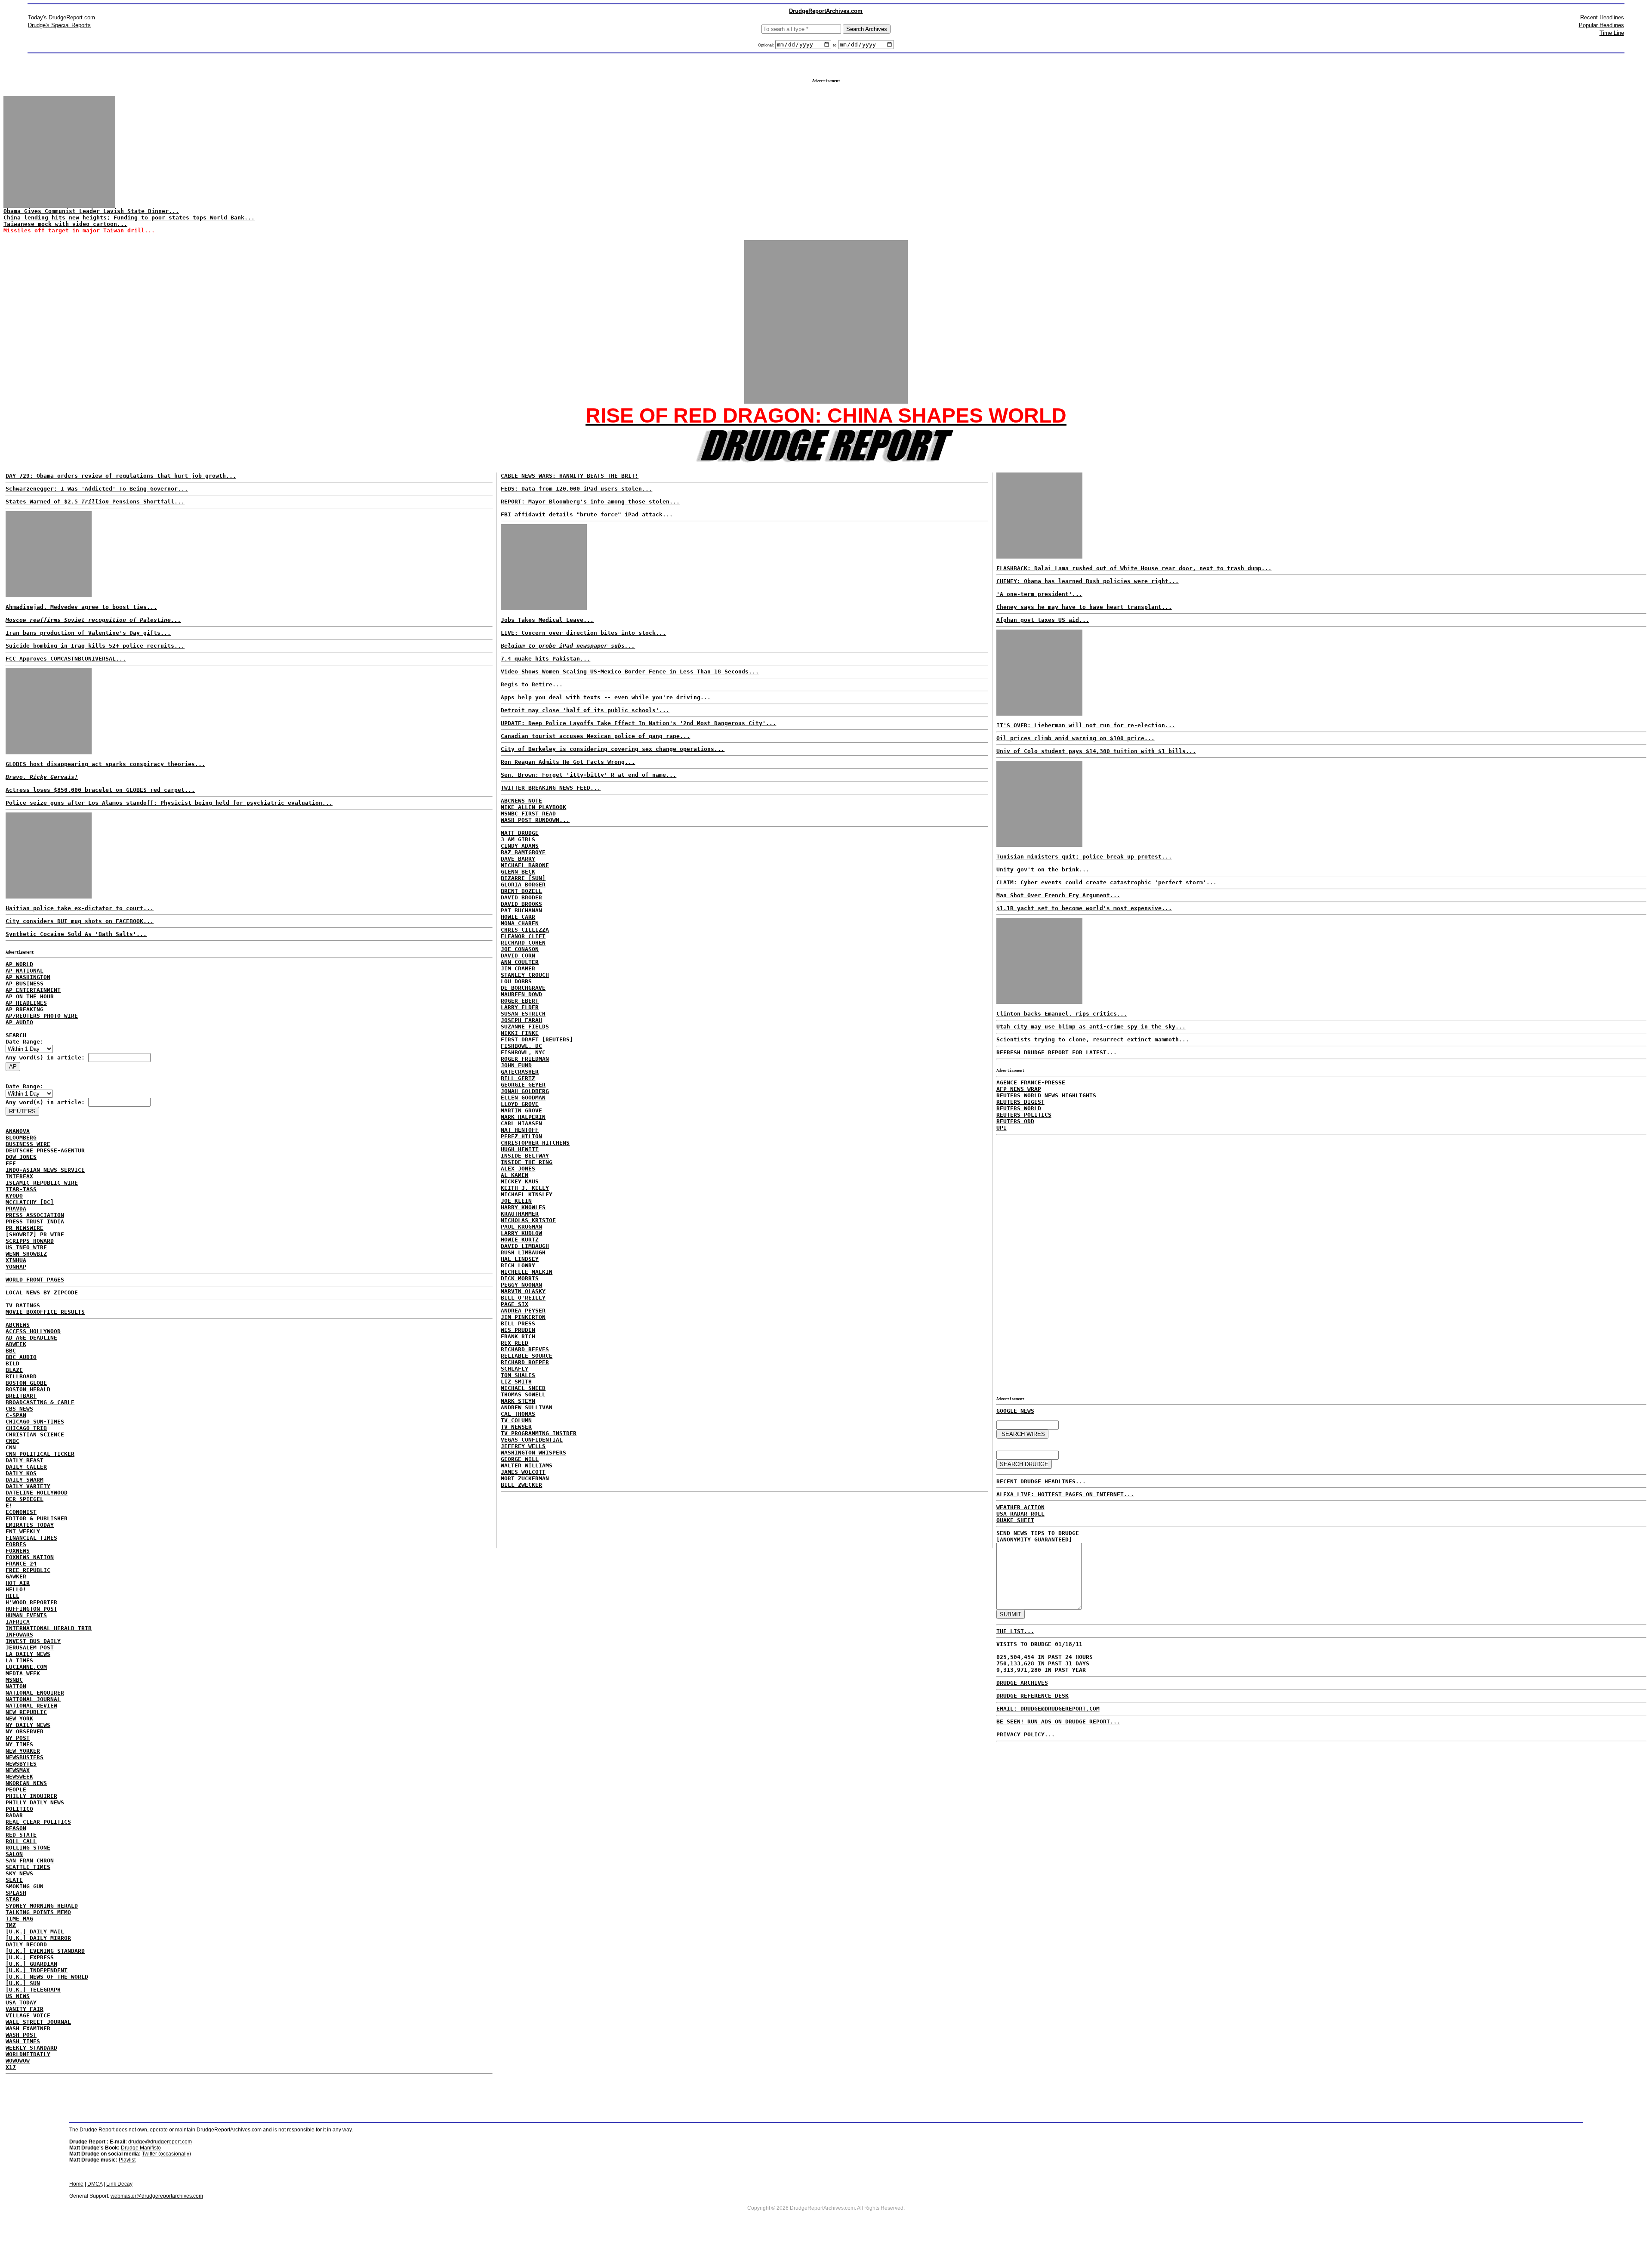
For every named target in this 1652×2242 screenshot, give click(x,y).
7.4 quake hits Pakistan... (546, 659)
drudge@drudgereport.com (160, 2142)
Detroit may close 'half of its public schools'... (585, 710)
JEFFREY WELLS (523, 1446)
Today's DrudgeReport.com (62, 17)
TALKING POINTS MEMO (38, 1912)
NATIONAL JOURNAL (33, 1699)
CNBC (12, 1441)
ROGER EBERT (520, 1001)
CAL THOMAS (518, 1414)
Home (76, 2184)
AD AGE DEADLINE (31, 1338)
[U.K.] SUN (23, 1983)
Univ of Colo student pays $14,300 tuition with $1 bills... (1096, 751)
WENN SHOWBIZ (26, 1254)
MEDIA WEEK (23, 1673)
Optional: (767, 45)
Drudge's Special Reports (59, 25)
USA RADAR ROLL (1020, 1514)
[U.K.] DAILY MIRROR (38, 1938)
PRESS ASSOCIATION (35, 1215)
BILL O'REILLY (523, 1298)
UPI (1002, 1128)
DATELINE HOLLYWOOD (37, 1493)
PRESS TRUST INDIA (35, 1221)
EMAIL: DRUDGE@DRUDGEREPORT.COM (1048, 1709)
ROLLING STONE (28, 1848)
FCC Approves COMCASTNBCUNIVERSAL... (66, 659)
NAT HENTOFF (520, 1130)
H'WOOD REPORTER (31, 1602)
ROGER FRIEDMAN (525, 1059)
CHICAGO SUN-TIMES (35, 1422)
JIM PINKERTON (523, 1317)
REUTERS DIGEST (1020, 1102)
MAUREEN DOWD (521, 994)
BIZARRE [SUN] (523, 878)
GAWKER (16, 1577)
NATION (16, 1686)
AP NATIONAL (25, 971)
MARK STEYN (518, 1401)
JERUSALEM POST (30, 1648)
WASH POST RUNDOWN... (535, 820)
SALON (14, 1854)
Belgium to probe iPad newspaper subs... (568, 646)
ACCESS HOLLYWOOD (33, 1331)
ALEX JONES (518, 1169)
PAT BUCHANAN (521, 910)
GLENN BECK (518, 872)
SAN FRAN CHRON (30, 1861)
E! (9, 1505)
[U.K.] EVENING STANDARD (45, 1951)
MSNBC (14, 1680)
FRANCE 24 (21, 1564)
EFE (11, 1163)
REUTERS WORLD (1019, 1108)
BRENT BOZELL (521, 891)
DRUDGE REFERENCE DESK (1032, 1696)
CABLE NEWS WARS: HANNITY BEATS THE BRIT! (570, 476)
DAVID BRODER (521, 897)
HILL (12, 1596)
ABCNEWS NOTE (521, 801)
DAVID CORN (518, 956)
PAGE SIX (515, 1304)
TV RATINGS (23, 1305)
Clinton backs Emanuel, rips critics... (1062, 1014)
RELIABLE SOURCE (527, 1356)
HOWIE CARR (518, 917)
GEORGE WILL (520, 1459)
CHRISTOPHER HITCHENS (535, 1143)
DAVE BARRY (518, 859)
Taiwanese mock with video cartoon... (65, 224)
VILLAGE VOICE (28, 2015)
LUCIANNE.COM (26, 1667)
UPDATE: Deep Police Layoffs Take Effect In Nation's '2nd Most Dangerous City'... (638, 723)
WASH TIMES (23, 2041)
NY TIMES (19, 1744)
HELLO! (16, 1589)
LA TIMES (19, 1660)
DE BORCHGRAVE (523, 988)
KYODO (14, 1196)
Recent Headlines (1602, 17)
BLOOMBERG (21, 1138)
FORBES (16, 1544)
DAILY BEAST (25, 1460)
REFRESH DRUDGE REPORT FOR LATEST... (1057, 1052)
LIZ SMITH (516, 1382)
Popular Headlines (1601, 25)
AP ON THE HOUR (30, 996)
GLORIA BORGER (523, 885)
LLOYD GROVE (520, 1104)
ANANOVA (18, 1131)
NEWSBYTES (21, 1764)
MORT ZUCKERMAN (525, 1478)
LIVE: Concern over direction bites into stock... (583, 633)
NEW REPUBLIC (26, 1712)
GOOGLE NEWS (1015, 1411)
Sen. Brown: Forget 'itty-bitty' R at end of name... (589, 775)
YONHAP (16, 1267)
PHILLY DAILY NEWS (35, 1802)
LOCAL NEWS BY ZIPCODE (42, 1292)
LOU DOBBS (516, 981)
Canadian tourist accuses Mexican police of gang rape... (595, 736)
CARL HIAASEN (521, 1123)
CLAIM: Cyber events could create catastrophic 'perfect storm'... (1106, 882)
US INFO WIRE (26, 1247)
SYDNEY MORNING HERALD (42, 1906)
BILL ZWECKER (521, 1485)
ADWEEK (16, 1344)
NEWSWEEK (19, 1777)
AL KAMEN (515, 1175)
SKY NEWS (19, 1873)
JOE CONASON (520, 949)
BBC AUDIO (21, 1357)
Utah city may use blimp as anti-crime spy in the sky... (1091, 1027)
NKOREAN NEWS (26, 1783)
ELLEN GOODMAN (523, 1098)
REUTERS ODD (1015, 1121)
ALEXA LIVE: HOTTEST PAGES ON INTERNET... (1065, 1494)
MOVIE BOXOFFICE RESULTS (45, 1312)
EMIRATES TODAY (30, 1525)
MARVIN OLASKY (523, 1291)
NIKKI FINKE (520, 1033)
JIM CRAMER (518, 968)
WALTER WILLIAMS (527, 1465)
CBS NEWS (19, 1409)
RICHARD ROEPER (525, 1362)
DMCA (95, 2184)
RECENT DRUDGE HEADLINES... (1041, 1481)
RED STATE (21, 1835)
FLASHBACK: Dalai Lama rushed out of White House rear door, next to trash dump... (1134, 568)
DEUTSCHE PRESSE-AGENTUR (45, 1150)
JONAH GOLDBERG (525, 1091)
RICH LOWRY (518, 1265)
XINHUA (16, 1260)
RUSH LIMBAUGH (523, 1252)
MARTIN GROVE (521, 1110)
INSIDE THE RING (527, 1162)
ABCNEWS (18, 1325)
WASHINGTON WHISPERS (533, 1453)
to (835, 45)
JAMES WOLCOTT (523, 1472)
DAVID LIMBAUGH (525, 1246)
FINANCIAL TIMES (31, 1538)
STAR (12, 1899)
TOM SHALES (518, 1375)
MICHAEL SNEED (523, 1388)
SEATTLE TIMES (28, 1867)
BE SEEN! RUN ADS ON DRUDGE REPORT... (1058, 1722)
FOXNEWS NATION (30, 1557)
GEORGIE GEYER (523, 1085)
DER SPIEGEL (25, 1499)
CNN (11, 1447)
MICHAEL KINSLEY (527, 1194)
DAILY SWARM (25, 1480)
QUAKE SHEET (1015, 1520)
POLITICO (19, 1809)
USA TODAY (21, 2003)
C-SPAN (16, 1415)
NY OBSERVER (25, 1731)
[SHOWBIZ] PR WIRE (35, 1234)
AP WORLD (19, 964)
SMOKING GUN (25, 1886)
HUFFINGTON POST (31, 1609)
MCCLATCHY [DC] (30, 1202)
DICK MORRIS (520, 1278)
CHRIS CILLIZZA (525, 930)
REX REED (515, 1343)
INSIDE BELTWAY (525, 1156)
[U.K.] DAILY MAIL (35, 1932)
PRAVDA (16, 1209)
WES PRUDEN (518, 1330)
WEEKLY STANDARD (31, 2048)
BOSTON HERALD (28, 1389)
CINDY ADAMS (520, 846)
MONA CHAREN (520, 923)
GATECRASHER (520, 1072)
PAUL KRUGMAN (521, 1227)
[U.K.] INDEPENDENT (37, 1970)
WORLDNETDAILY (28, 2054)
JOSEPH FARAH (521, 1020)
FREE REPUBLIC (28, 1570)
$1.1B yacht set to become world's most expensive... (1084, 908)
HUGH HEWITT (520, 1149)
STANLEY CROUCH (525, 975)
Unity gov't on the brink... (1043, 869)
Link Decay (119, 2184)
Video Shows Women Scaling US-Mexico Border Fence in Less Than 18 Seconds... (630, 672)
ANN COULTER (520, 962)
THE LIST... (1015, 1631)
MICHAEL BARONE (525, 865)
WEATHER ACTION (1020, 1507)
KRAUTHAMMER (520, 1214)
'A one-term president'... (1039, 594)
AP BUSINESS (25, 984)
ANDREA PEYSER (523, 1311)
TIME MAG (19, 1919)
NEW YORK (19, 1719)
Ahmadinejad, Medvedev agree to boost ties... (81, 607)
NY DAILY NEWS (28, 1725)
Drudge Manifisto (141, 2148)
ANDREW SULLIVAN (527, 1407)
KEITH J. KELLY (525, 1188)
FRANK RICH (518, 1336)
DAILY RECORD (26, 1944)
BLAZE (14, 1370)
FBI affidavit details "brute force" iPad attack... (587, 514)
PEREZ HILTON (521, 1136)
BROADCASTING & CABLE (40, 1402)
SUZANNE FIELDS (525, 1027)
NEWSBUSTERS (25, 1757)
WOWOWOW (18, 2061)
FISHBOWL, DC (521, 1046)
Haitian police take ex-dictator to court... (80, 908)
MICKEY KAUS (520, 1181)
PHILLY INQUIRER (31, 1796)
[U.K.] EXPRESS (30, 1957)
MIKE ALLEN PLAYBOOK (533, 807)
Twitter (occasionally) (166, 2154)
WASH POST (21, 2035)
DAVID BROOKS (521, 904)
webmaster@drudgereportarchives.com (157, 2196)
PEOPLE (16, 1790)
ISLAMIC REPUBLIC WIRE (42, 1183)
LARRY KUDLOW (521, 1233)
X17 (11, 2067)
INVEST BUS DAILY (33, 1641)
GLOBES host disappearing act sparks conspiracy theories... (105, 764)
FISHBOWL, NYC (523, 1052)
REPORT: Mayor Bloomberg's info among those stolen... (590, 502)
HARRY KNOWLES (523, 1207)
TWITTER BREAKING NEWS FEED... (551, 788)
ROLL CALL (21, 1841)
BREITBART (21, 1396)
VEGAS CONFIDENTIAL (532, 1440)
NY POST (18, 1738)
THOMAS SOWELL (523, 1394)
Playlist (127, 2160)
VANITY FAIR (25, 2009)
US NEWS (18, 1996)
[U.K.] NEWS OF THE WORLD (47, 1977)
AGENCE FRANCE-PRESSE (1031, 1082)
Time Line (1612, 33)
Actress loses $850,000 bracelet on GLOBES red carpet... (100, 790)
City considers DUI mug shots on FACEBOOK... (80, 921)
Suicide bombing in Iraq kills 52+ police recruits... (95, 646)
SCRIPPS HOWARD (30, 1241)
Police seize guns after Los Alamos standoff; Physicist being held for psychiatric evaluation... (169, 803)
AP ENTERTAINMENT (33, 990)
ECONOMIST (21, 1512)
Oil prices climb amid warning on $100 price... (1076, 738)
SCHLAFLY (515, 1369)
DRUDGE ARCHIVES (1022, 1683)
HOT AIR (18, 1583)
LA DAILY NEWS (28, 1654)
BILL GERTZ (518, 1078)
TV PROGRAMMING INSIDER (539, 1433)
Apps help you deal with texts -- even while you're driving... (606, 697)
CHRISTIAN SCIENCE (35, 1434)
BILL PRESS (518, 1323)
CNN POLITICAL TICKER (40, 1454)
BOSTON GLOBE (26, 1383)
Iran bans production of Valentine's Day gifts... (88, 633)
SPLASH (16, 1893)
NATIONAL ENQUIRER (35, 1693)
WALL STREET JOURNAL (38, 2022)
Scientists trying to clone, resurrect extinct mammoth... (1093, 1039)
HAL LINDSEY (520, 1259)
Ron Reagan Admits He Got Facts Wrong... (568, 762)
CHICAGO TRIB (26, 1428)
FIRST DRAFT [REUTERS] (537, 1039)
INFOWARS (19, 1635)
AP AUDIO (19, 1022)
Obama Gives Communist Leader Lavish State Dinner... (91, 211)
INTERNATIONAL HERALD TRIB (49, 1628)
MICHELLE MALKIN (527, 1272)
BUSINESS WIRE (28, 1144)
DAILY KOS (21, 1473)
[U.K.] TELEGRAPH (33, 1990)
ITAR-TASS (21, 1189)
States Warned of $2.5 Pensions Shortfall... (95, 502)
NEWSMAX (18, 1770)
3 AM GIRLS (518, 839)
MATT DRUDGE (520, 833)
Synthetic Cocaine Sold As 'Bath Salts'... (76, 934)
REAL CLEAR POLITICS (38, 1822)
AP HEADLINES (26, 1003)
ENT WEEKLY (23, 1531)
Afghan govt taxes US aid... (1043, 620)
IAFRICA (18, 1622)
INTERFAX (19, 1176)
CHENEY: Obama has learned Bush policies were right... (1088, 581)
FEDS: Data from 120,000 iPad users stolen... (576, 489)
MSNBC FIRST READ (528, 814)
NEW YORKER (23, 1751)
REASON (16, 1828)
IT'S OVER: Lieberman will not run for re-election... (1086, 725)
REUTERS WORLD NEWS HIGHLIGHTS (1046, 1095)
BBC (11, 1351)
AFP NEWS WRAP (1019, 1089)
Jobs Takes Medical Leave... (547, 620)
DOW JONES (21, 1157)
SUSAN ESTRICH (523, 1014)
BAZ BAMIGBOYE (523, 852)
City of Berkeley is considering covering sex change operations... (613, 749)
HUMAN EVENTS (26, 1615)
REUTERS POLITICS (1024, 1115)
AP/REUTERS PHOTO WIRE (42, 1016)
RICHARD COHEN (523, 943)
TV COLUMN (516, 1420)
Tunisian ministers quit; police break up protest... (1084, 857)
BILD (12, 1363)
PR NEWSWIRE (25, 1228)
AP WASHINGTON (28, 977)
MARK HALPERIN (523, 1117)
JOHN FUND (516, 1065)
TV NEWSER (516, 1427)
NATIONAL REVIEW (31, 1706)
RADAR (14, 1815)
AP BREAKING (25, 1009)
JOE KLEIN (516, 1201)
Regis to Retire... (532, 684)
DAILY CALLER (26, 1467)
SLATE (14, 1880)
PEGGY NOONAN (521, 1285)
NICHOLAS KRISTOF (528, 1220)
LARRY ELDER (520, 1007)
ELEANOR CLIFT (523, 936)
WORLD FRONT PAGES (35, 1280)
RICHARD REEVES (525, 1349)
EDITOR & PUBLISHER (37, 1518)
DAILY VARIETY (28, 1486)
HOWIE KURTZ (520, 1240)
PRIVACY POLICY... (1026, 1734)
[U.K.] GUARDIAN (31, 1964)
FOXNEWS (18, 1551)
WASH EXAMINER (28, 2028)
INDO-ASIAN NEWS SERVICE (45, 1170)
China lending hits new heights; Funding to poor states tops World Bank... (129, 218)
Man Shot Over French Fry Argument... (1058, 895)
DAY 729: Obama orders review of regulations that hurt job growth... (121, 476)
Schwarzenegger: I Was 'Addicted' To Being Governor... (97, 489)
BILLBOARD (21, 1376)
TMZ (11, 1925)
